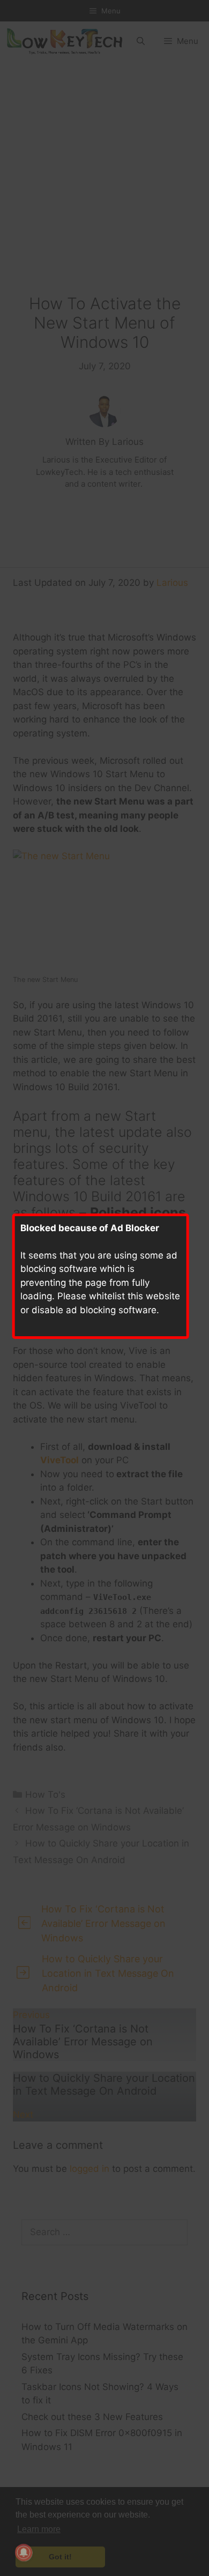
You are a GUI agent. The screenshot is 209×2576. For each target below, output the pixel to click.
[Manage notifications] (24, 2552)
